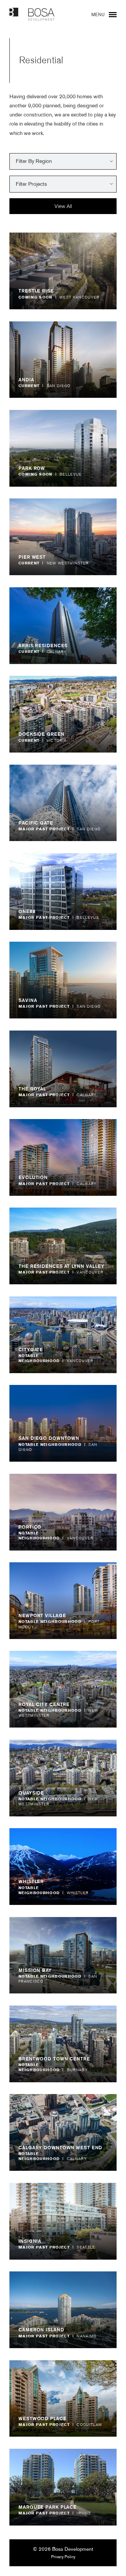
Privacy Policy (63, 2557)
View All (63, 206)
